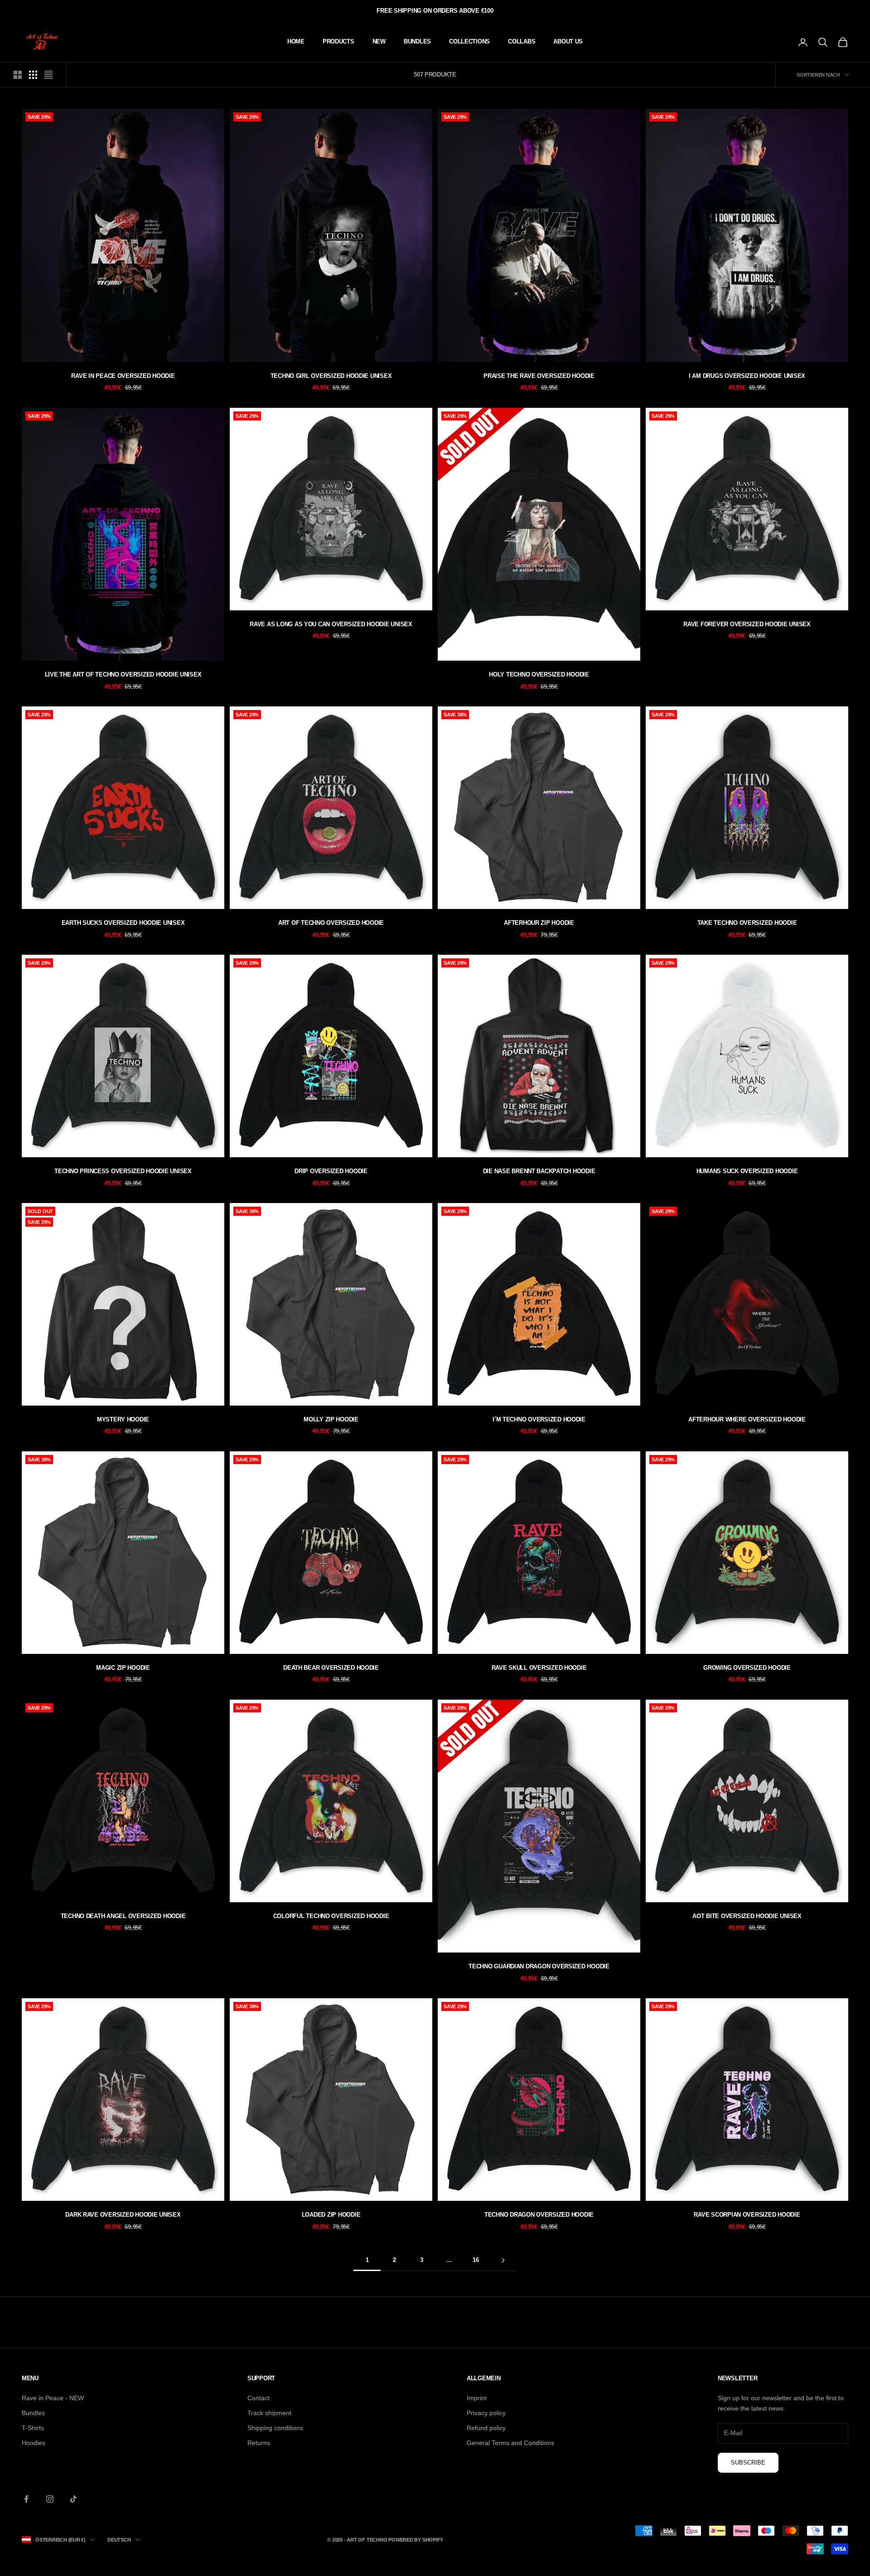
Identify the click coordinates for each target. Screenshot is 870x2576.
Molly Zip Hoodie (331, 1419)
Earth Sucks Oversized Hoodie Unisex (123, 923)
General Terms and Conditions (510, 2443)
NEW (379, 41)
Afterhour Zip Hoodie (539, 923)
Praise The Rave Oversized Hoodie (539, 376)
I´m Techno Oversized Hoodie (539, 1419)
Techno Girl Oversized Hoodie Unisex (331, 376)
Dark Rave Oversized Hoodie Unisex (123, 2215)
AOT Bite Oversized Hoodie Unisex (747, 1916)
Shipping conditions (275, 2428)
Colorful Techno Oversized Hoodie (331, 1916)
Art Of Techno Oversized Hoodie (331, 923)
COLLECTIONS (469, 41)
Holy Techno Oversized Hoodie (539, 674)
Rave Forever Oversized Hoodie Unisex (747, 624)
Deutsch (119, 2540)
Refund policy (486, 2428)
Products (338, 41)
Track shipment (269, 2413)
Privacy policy (486, 2413)
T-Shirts (33, 2428)
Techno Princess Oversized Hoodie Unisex (123, 1171)
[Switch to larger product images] (18, 75)
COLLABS (522, 41)
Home (296, 41)
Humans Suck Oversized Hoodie (747, 1171)
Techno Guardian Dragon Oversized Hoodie (539, 1966)
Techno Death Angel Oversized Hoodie (123, 1916)
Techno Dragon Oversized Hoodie (539, 2215)
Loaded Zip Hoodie (331, 2215)
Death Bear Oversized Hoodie (331, 1668)
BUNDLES (417, 41)
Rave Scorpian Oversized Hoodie (747, 2215)
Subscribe (748, 2462)
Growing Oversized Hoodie (747, 1668)
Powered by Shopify (416, 2540)
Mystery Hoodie (123, 1419)
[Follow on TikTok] (73, 2499)
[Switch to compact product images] (48, 75)
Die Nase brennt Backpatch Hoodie (539, 1171)
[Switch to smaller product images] (33, 75)
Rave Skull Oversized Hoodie (539, 1668)
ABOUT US (568, 41)
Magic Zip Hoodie (123, 1668)
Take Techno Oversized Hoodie (747, 923)
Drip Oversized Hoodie (331, 1171)
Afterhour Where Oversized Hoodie (747, 1419)
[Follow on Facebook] (26, 2499)
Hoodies (34, 2443)
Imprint (477, 2398)
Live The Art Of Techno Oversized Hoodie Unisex (123, 674)
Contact (259, 2398)
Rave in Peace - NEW (53, 2398)
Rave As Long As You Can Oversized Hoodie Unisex (331, 624)
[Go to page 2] (503, 2260)
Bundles (33, 2413)
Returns (259, 2443)
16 (476, 2260)
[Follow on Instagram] (50, 2499)
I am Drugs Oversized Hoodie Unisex (747, 376)
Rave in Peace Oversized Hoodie (123, 376)
